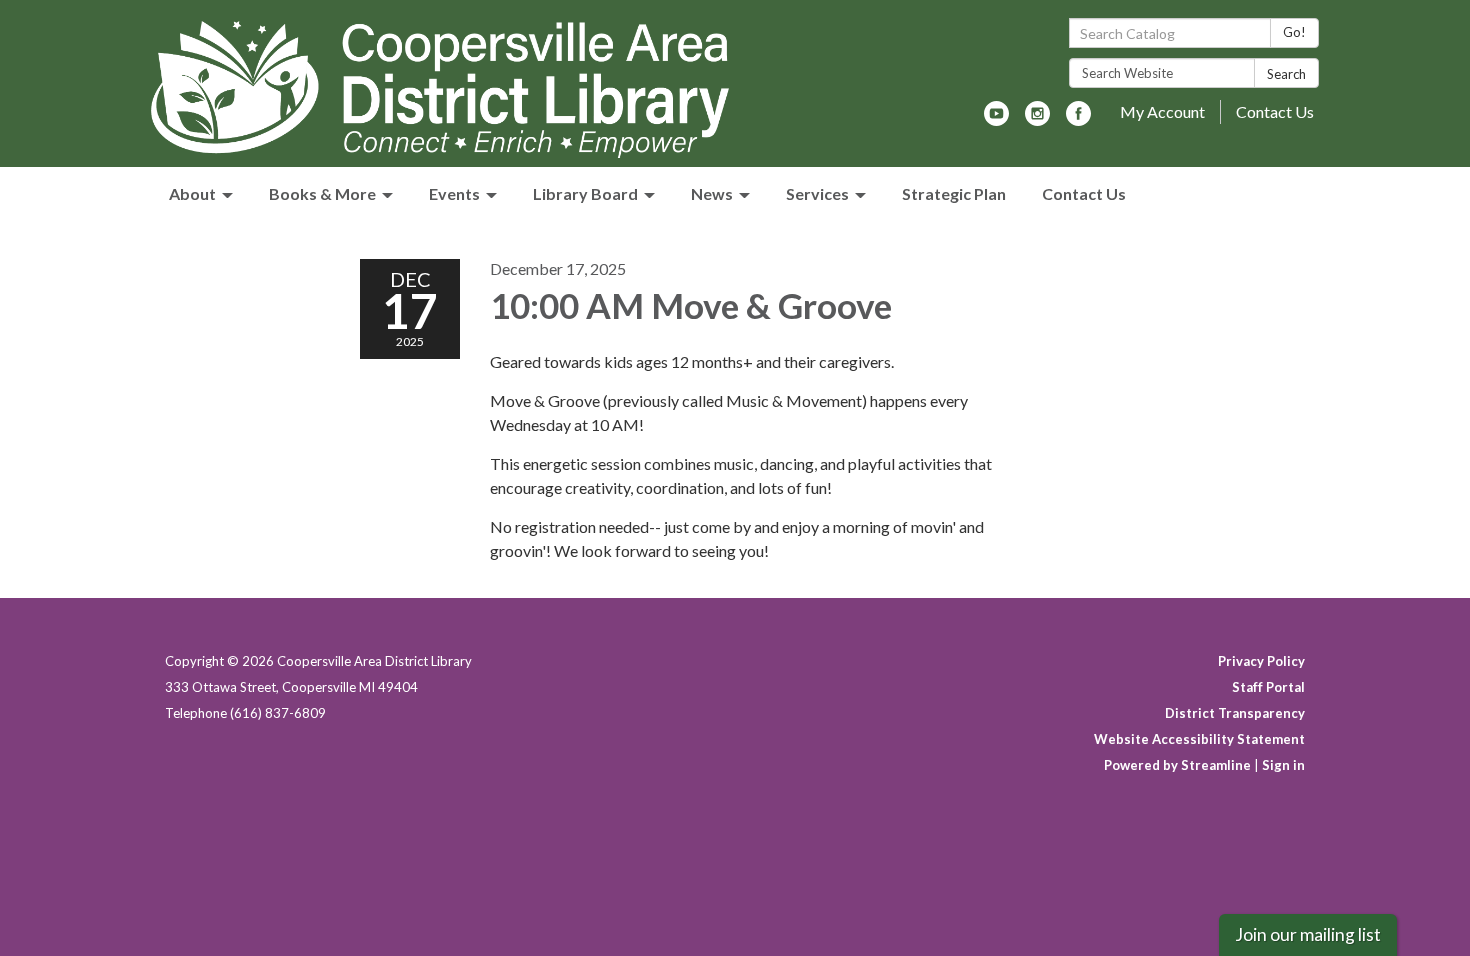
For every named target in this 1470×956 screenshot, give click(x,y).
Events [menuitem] (454, 193)
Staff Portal (1268, 687)
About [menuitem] (192, 193)
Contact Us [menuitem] (1084, 193)
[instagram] (1037, 119)
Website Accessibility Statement (1199, 739)
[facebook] (1078, 119)
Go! (1294, 32)
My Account (1162, 111)
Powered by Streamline (1177, 765)
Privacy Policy (1261, 661)
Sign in (1283, 765)
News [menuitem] (712, 193)
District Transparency (1235, 713)
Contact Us (1275, 111)
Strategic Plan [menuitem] (954, 193)
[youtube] (996, 119)
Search (1286, 74)
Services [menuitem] (817, 193)
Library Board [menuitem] (585, 193)
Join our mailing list (1308, 934)
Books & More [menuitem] (322, 193)
